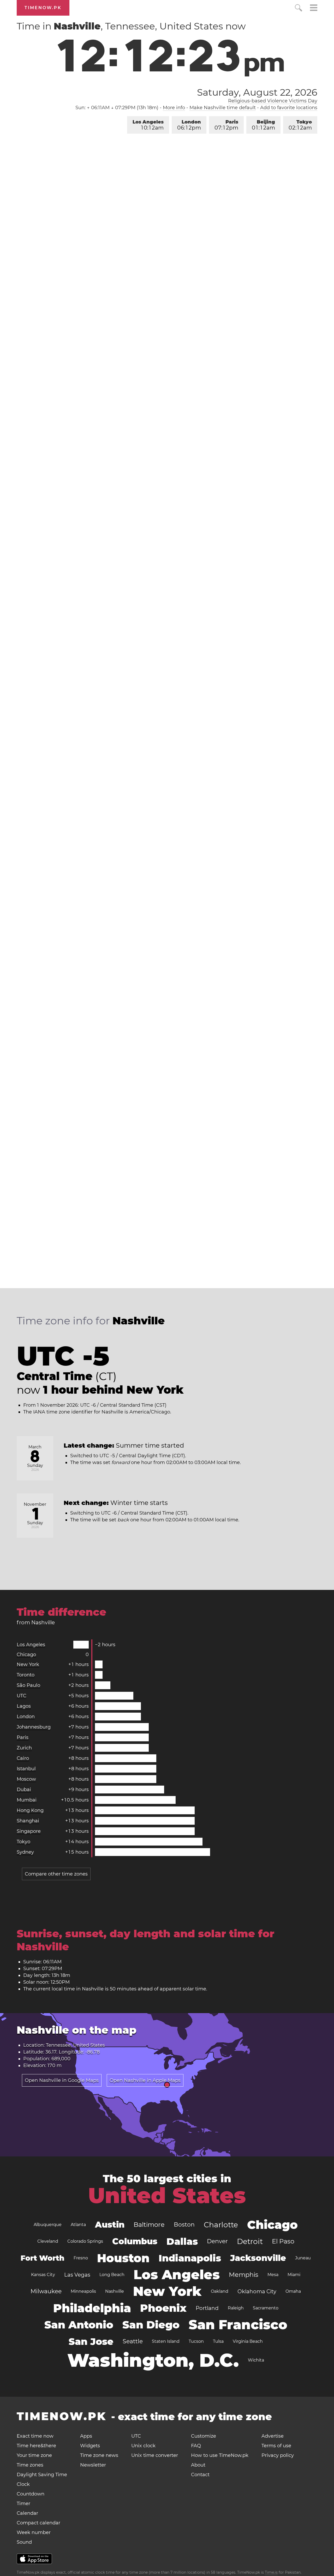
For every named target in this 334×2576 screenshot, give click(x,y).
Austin (110, 2225)
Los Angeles (148, 125)
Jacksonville (258, 2258)
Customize (204, 2436)
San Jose (91, 2341)
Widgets (90, 2446)
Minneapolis (83, 2291)
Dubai (24, 1790)
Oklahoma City (257, 2291)
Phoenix (163, 2308)
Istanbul (26, 1769)
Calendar (27, 2513)
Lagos (24, 1706)
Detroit (250, 2241)
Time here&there (36, 2446)
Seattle (133, 2341)
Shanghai (28, 1821)
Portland (207, 2308)
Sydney (25, 1852)
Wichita (256, 2360)
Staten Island (166, 2341)
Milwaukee (46, 2291)
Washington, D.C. (153, 2360)
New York (28, 1664)
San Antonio (79, 2325)
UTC (22, 1696)
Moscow (26, 1779)
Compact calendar (38, 2523)
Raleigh (236, 2308)
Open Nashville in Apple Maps (145, 2080)
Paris (226, 125)
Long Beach (112, 2275)
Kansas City (43, 2275)
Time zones (30, 2465)
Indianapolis (190, 2258)
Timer (23, 2504)
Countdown (31, 2494)
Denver (217, 2241)
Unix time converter (155, 2455)
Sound (24, 2542)
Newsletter (93, 2465)
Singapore (29, 1831)
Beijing (263, 125)
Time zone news (99, 2455)
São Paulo (28, 1685)
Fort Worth (43, 2258)
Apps (86, 2436)
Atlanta (78, 2225)
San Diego (151, 2325)
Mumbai (27, 1800)
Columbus (135, 2241)
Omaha (293, 2291)
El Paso (283, 2241)
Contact (200, 2475)
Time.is (271, 2572)
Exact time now (35, 2436)
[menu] (314, 8)
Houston (123, 2258)
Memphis (244, 2275)
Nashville (115, 2291)
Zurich (24, 1748)
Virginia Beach (248, 2341)
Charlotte (221, 2225)
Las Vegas (77, 2275)
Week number (34, 2532)
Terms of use (276, 2446)
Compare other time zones (56, 1874)
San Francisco (238, 2325)
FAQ (196, 2446)
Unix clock (143, 2446)
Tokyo (300, 125)
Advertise (273, 2436)
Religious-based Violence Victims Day (273, 101)
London (189, 125)
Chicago (26, 1655)
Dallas (182, 2241)
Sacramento (266, 2308)
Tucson (196, 2341)
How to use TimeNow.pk (220, 2455)
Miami (294, 2275)
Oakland (220, 2291)
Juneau (303, 2258)
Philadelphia (92, 2308)
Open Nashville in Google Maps (62, 2080)
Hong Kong (30, 1810)
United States (167, 2196)
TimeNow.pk (43, 8)
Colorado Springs (85, 2241)
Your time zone (34, 2455)
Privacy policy (278, 2455)
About (198, 2465)
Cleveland (48, 2241)
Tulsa (218, 2341)
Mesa (273, 2275)
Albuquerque (48, 2225)
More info (174, 108)
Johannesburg (34, 1727)
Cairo (23, 1758)
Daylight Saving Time (42, 2475)
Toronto (26, 1675)
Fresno (81, 2258)
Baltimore (149, 2225)
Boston (184, 2225)
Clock (23, 2484)
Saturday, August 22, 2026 (257, 92)
